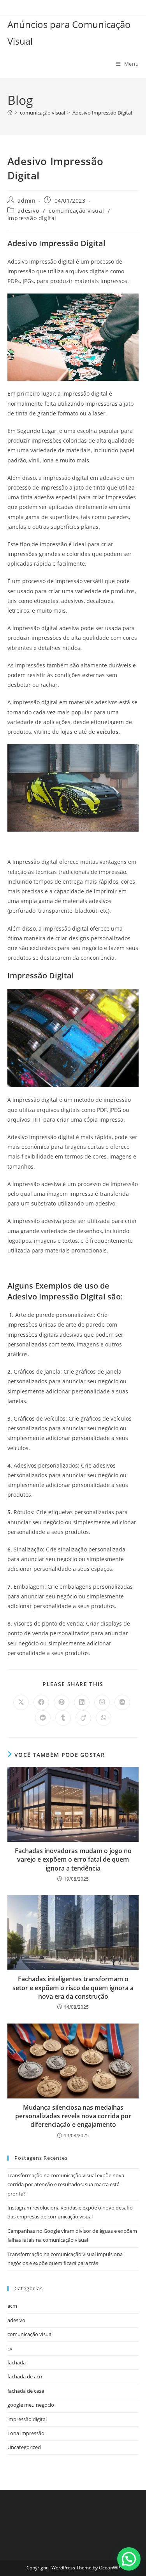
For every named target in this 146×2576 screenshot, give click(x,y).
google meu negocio (31, 2405)
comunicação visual (76, 211)
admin (26, 201)
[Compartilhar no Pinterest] (62, 1702)
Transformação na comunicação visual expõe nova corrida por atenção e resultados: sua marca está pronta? (66, 2184)
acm (12, 2306)
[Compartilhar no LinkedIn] (82, 1702)
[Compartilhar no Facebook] (41, 1702)
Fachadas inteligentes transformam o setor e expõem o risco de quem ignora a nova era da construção (73, 1988)
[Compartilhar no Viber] (102, 1702)
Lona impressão (26, 2433)
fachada (17, 2362)
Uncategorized (24, 2447)
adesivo (28, 211)
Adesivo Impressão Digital (102, 113)
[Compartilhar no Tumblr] (63, 1718)
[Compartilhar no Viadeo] (83, 1718)
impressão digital (32, 218)
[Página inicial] (10, 113)
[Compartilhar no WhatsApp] (104, 1718)
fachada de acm (26, 2376)
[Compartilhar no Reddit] (43, 1718)
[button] (129, 2559)
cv (10, 2348)
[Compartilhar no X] (21, 1702)
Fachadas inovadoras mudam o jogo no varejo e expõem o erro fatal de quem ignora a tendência (73, 1859)
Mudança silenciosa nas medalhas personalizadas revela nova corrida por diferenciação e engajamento (73, 2116)
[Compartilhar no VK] (122, 1702)
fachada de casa (26, 2391)
